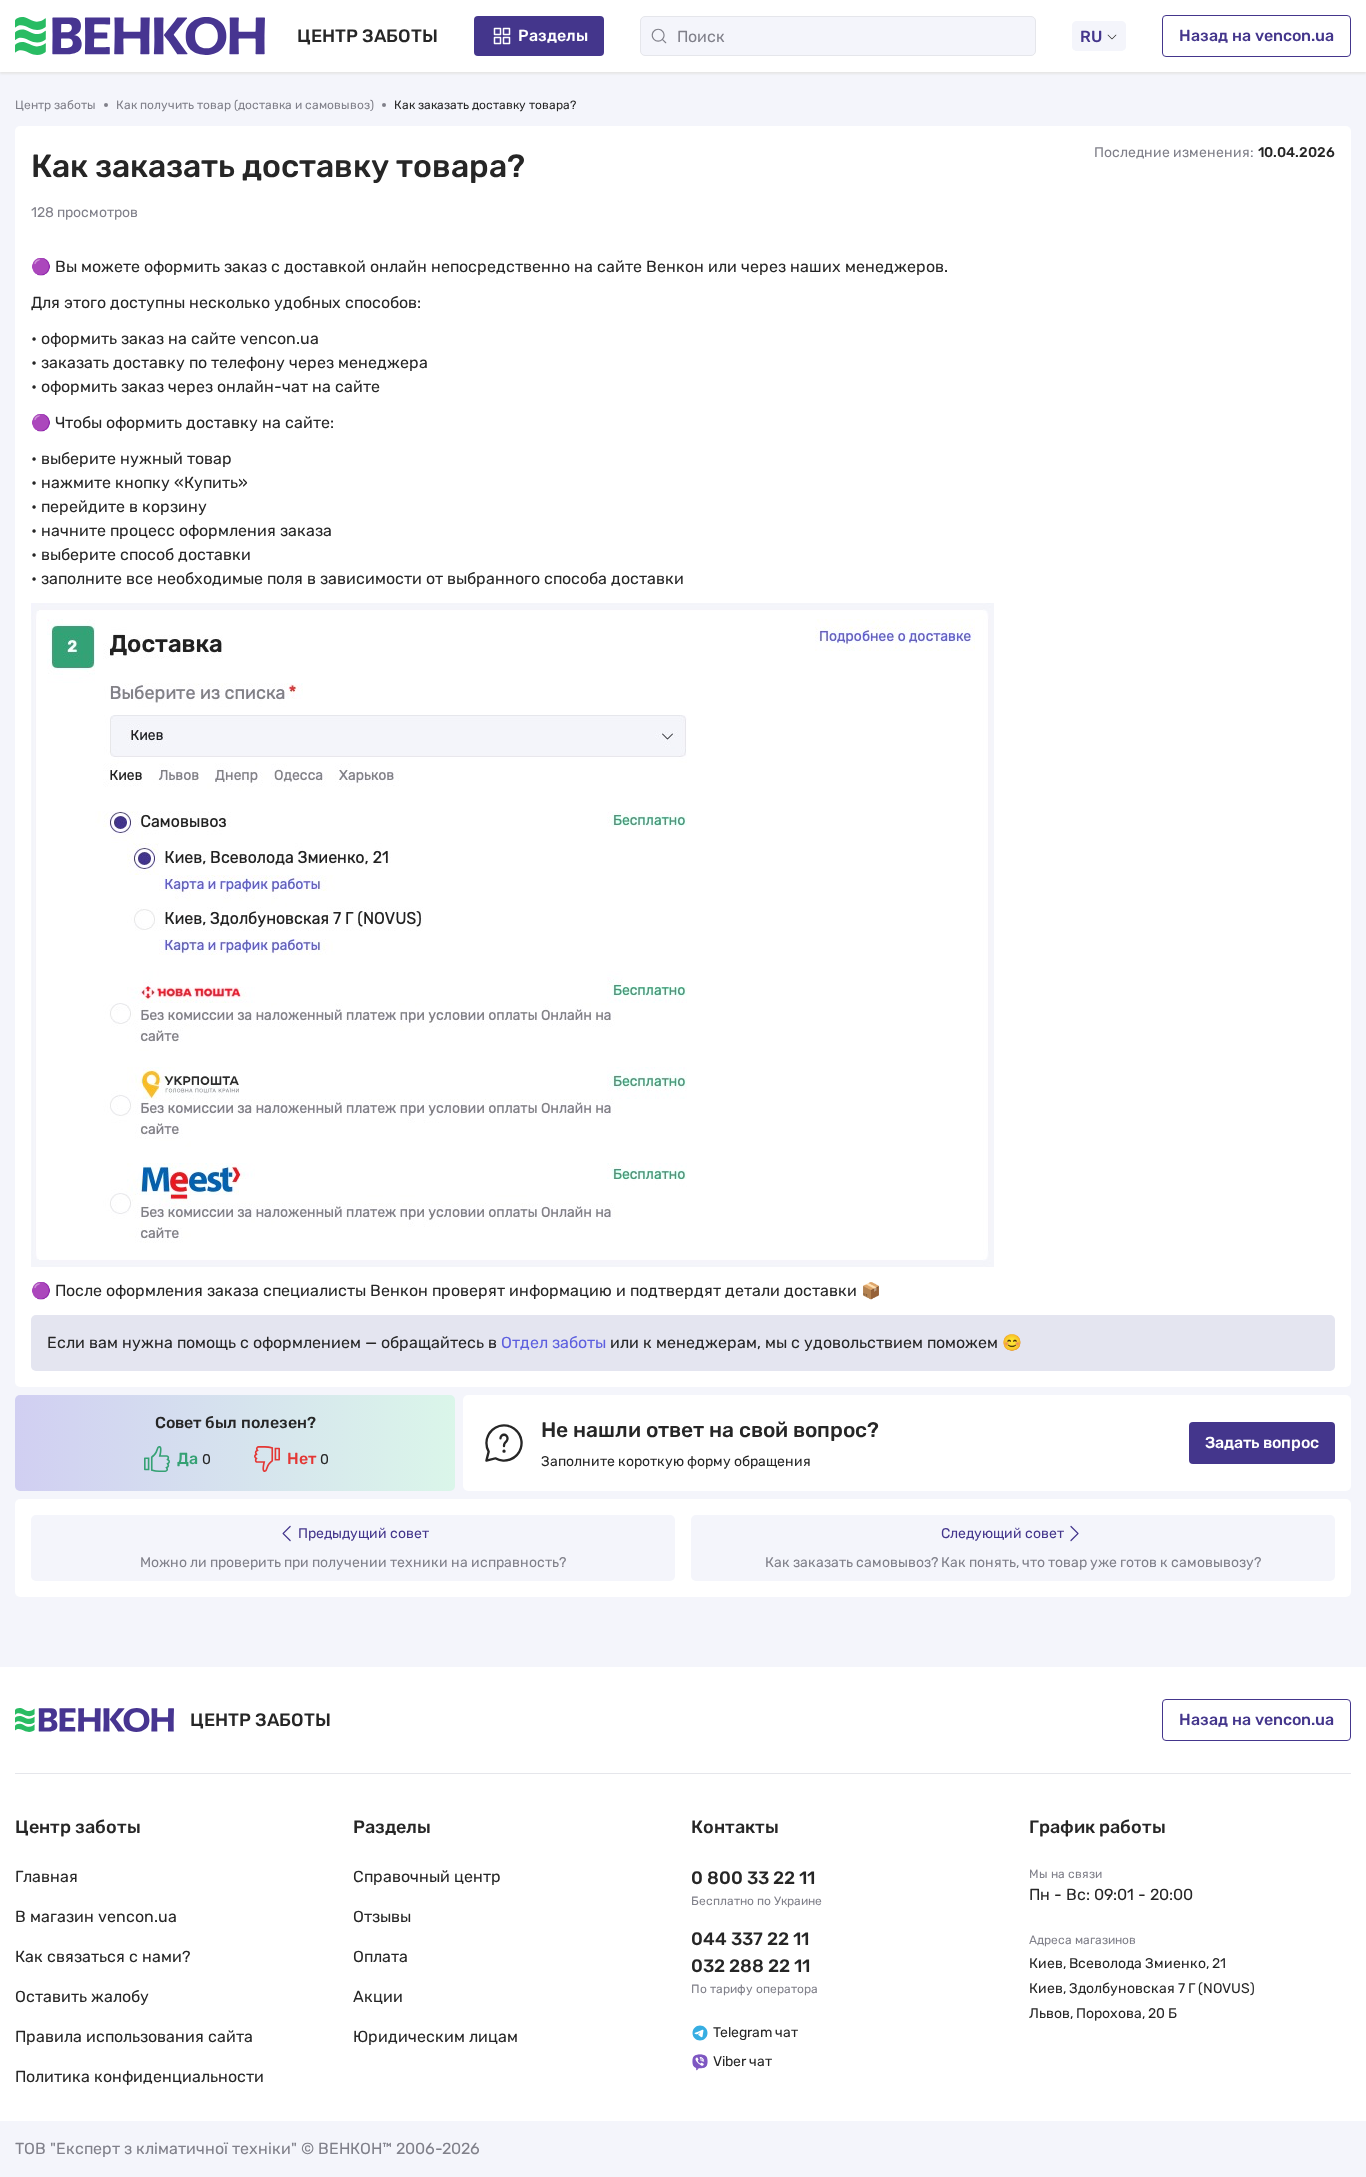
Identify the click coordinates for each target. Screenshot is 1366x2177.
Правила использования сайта (134, 2036)
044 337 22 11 (750, 1939)
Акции (378, 1996)
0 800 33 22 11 (753, 1878)
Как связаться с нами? (103, 1956)
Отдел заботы (553, 1342)
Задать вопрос (1262, 1442)
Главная (46, 1876)
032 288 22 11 (750, 1966)
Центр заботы (55, 105)
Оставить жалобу (82, 1996)
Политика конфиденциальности (139, 2076)
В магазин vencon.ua (96, 1916)
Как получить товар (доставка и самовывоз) (245, 105)
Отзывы (382, 1916)
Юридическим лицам (435, 2036)
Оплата (380, 1956)
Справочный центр (427, 1876)
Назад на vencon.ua (1256, 35)
